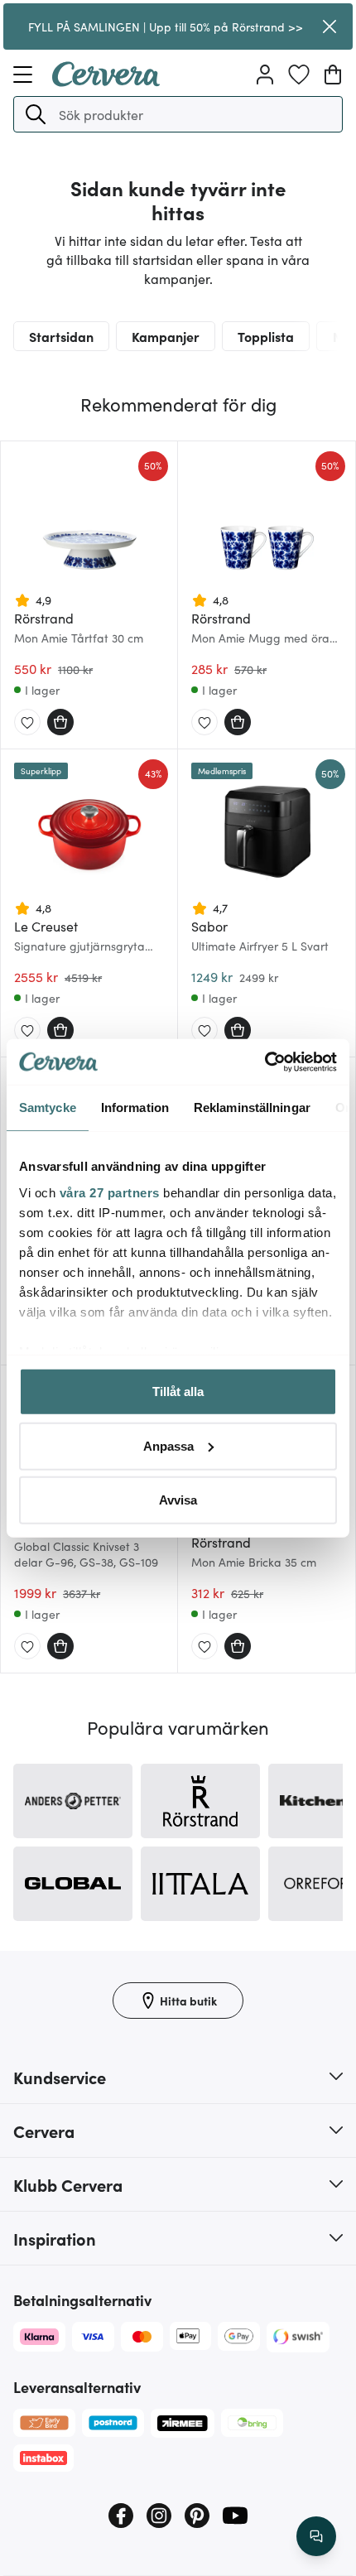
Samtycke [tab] (48, 1107)
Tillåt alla (178, 1392)
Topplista (266, 336)
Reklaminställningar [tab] (252, 1107)
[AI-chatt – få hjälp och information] (316, 2536)
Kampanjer (166, 336)
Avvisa (178, 1500)
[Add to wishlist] (27, 723)
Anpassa (168, 1445)
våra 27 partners (110, 1192)
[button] (36, 114)
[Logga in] (265, 75)
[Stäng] (330, 26)
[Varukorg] (333, 75)
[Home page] (106, 81)
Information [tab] (135, 1107)
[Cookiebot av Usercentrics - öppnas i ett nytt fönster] (265, 1062)
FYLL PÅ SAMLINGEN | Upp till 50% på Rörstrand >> (166, 26)
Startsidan (61, 336)
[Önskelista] (299, 75)
